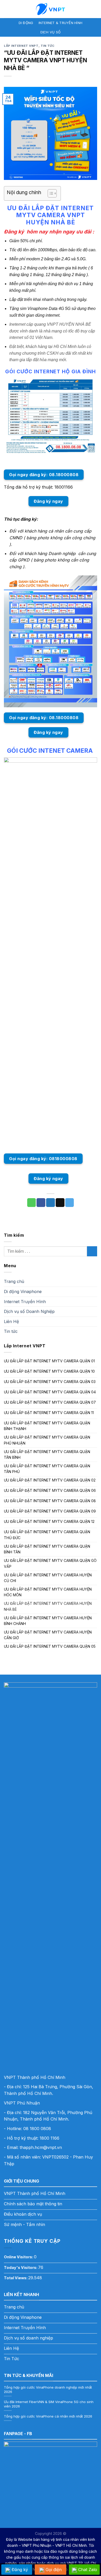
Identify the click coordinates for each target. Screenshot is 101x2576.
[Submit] (92, 1251)
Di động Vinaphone (23, 1291)
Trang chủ (14, 1281)
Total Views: (16, 2278)
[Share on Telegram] (70, 1203)
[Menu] (7, 9)
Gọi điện (54, 2570)
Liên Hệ (11, 1321)
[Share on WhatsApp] (32, 1203)
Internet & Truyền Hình (61, 23)
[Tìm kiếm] (95, 9)
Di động (26, 23)
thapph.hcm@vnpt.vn (41, 2147)
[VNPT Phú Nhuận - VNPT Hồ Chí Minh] (51, 9)
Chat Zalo (88, 2570)
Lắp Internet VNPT (21, 46)
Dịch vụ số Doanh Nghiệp (29, 1311)
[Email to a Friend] (60, 1203)
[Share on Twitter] (51, 1203)
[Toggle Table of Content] (50, 193)
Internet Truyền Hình (25, 1302)
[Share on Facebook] (41, 1203)
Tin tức (48, 46)
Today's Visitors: (21, 2267)
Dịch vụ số (51, 32)
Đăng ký (20, 2570)
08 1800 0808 (37, 2129)
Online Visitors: (19, 2257)
